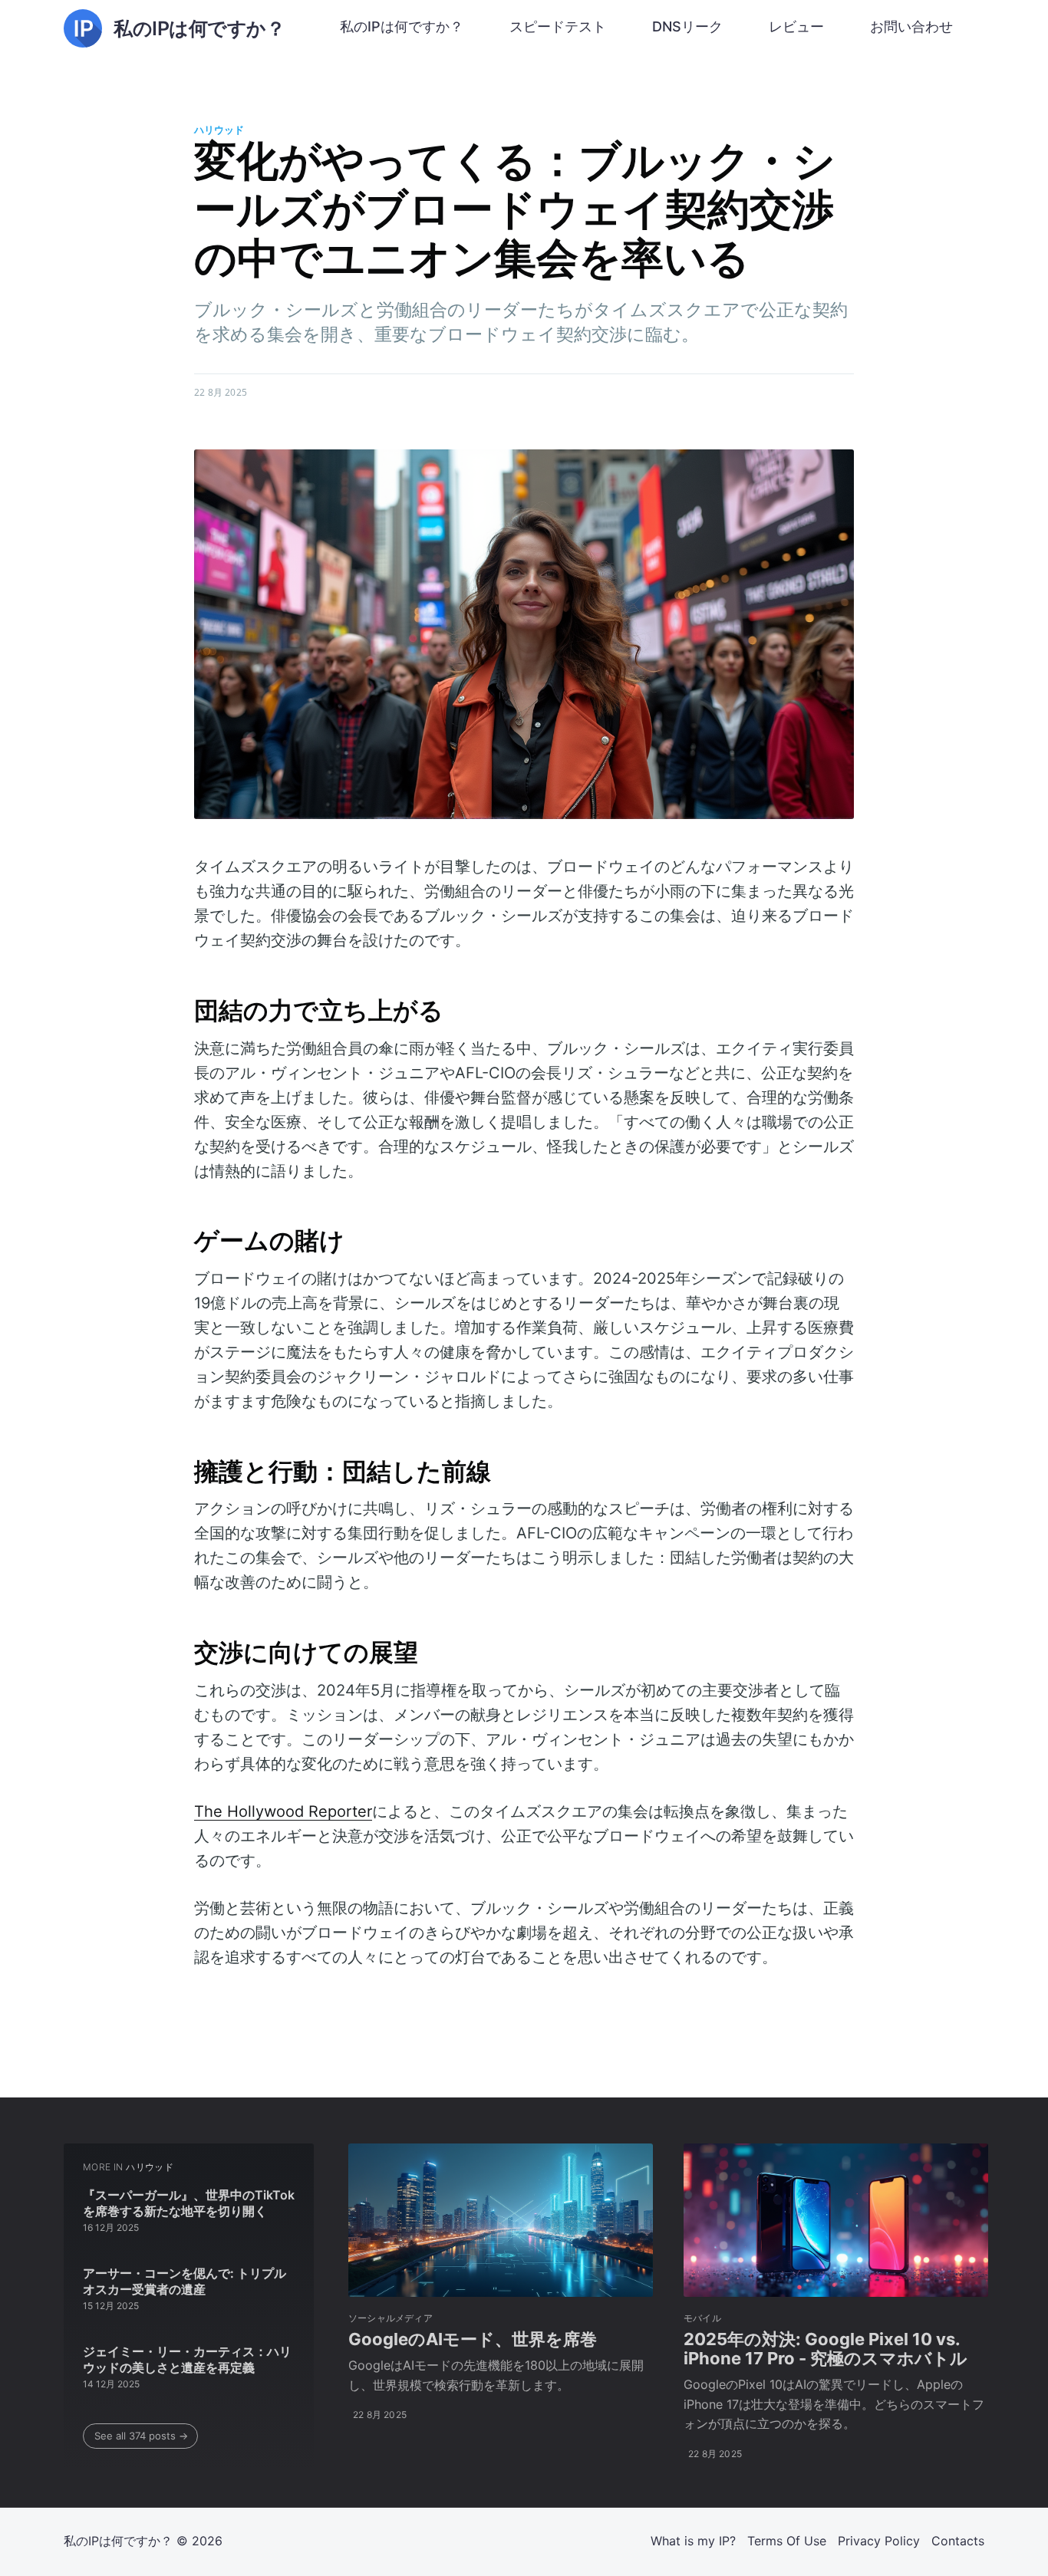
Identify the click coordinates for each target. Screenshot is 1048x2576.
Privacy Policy (879, 2541)
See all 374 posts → (141, 2436)
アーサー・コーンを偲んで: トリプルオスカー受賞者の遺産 (185, 2282)
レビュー (796, 26)
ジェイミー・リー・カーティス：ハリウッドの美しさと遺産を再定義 (187, 2360)
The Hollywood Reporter (283, 1811)
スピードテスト (558, 26)
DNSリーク (687, 26)
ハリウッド (219, 130)
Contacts (958, 2541)
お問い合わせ (911, 26)
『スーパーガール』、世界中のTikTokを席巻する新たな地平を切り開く (189, 2203)
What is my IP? (693, 2541)
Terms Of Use (787, 2541)
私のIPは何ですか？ (402, 26)
